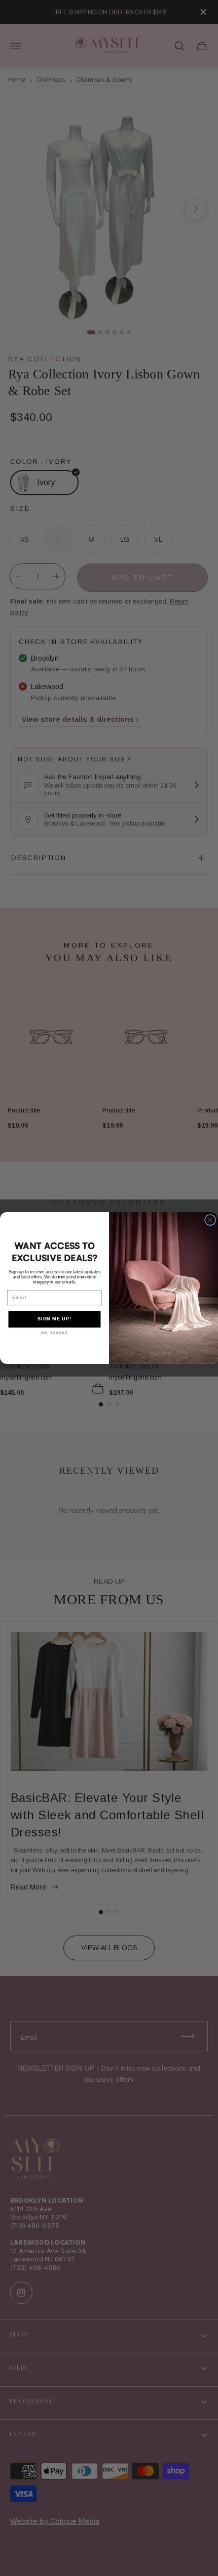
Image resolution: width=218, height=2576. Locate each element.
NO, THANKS (54, 1333)
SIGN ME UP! (55, 1319)
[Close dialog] (210, 1220)
